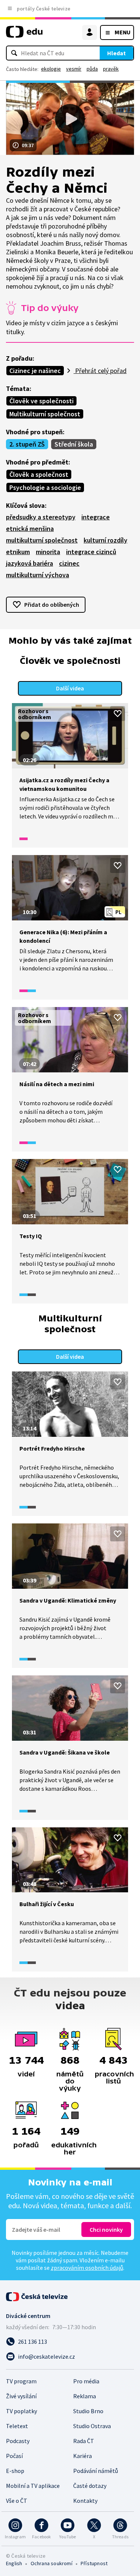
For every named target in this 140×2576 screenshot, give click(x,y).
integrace (96, 517)
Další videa (70, 688)
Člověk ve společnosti (41, 401)
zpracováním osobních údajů (87, 2268)
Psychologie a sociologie (45, 487)
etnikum (18, 552)
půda (92, 69)
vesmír (74, 69)
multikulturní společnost (42, 540)
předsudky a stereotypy (41, 517)
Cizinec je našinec (35, 371)
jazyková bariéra (29, 563)
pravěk (111, 69)
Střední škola (74, 444)
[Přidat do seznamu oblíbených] (118, 714)
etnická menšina (30, 529)
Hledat (116, 53)
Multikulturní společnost (45, 414)
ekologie (51, 69)
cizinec (69, 563)
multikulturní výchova (38, 575)
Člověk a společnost (39, 474)
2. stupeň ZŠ (27, 444)
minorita (48, 552)
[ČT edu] (24, 35)
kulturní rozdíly (105, 540)
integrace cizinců (91, 552)
